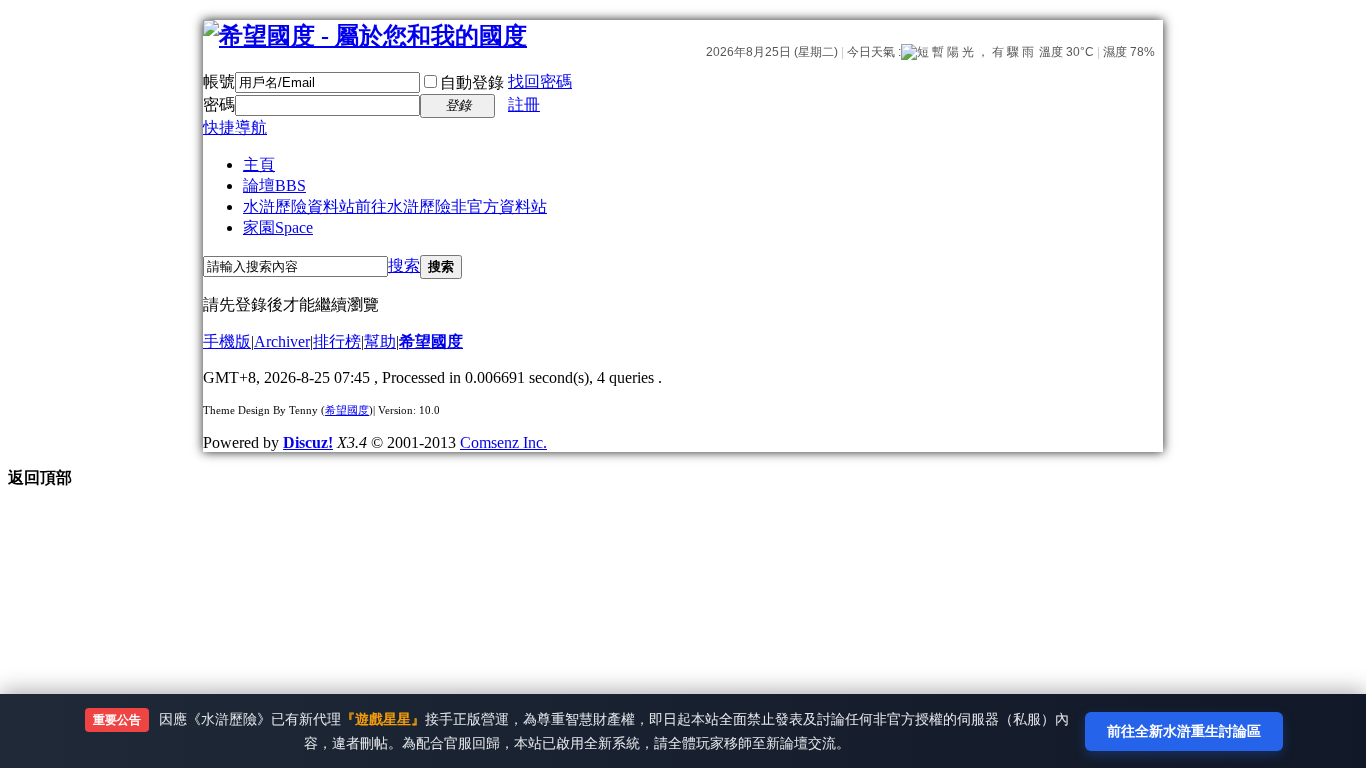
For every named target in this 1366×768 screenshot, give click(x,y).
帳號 (219, 81)
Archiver (282, 341)
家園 (278, 227)
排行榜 (337, 341)
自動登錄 (472, 82)
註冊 (524, 104)
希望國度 (431, 341)
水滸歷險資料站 (395, 206)
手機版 (227, 341)
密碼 (219, 104)
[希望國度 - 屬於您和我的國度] (365, 36)
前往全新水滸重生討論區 (1184, 730)
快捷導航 (235, 127)
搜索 (404, 265)
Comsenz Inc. (503, 442)
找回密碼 (540, 81)
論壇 (274, 185)
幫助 (380, 341)
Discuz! (308, 442)
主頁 (259, 164)
